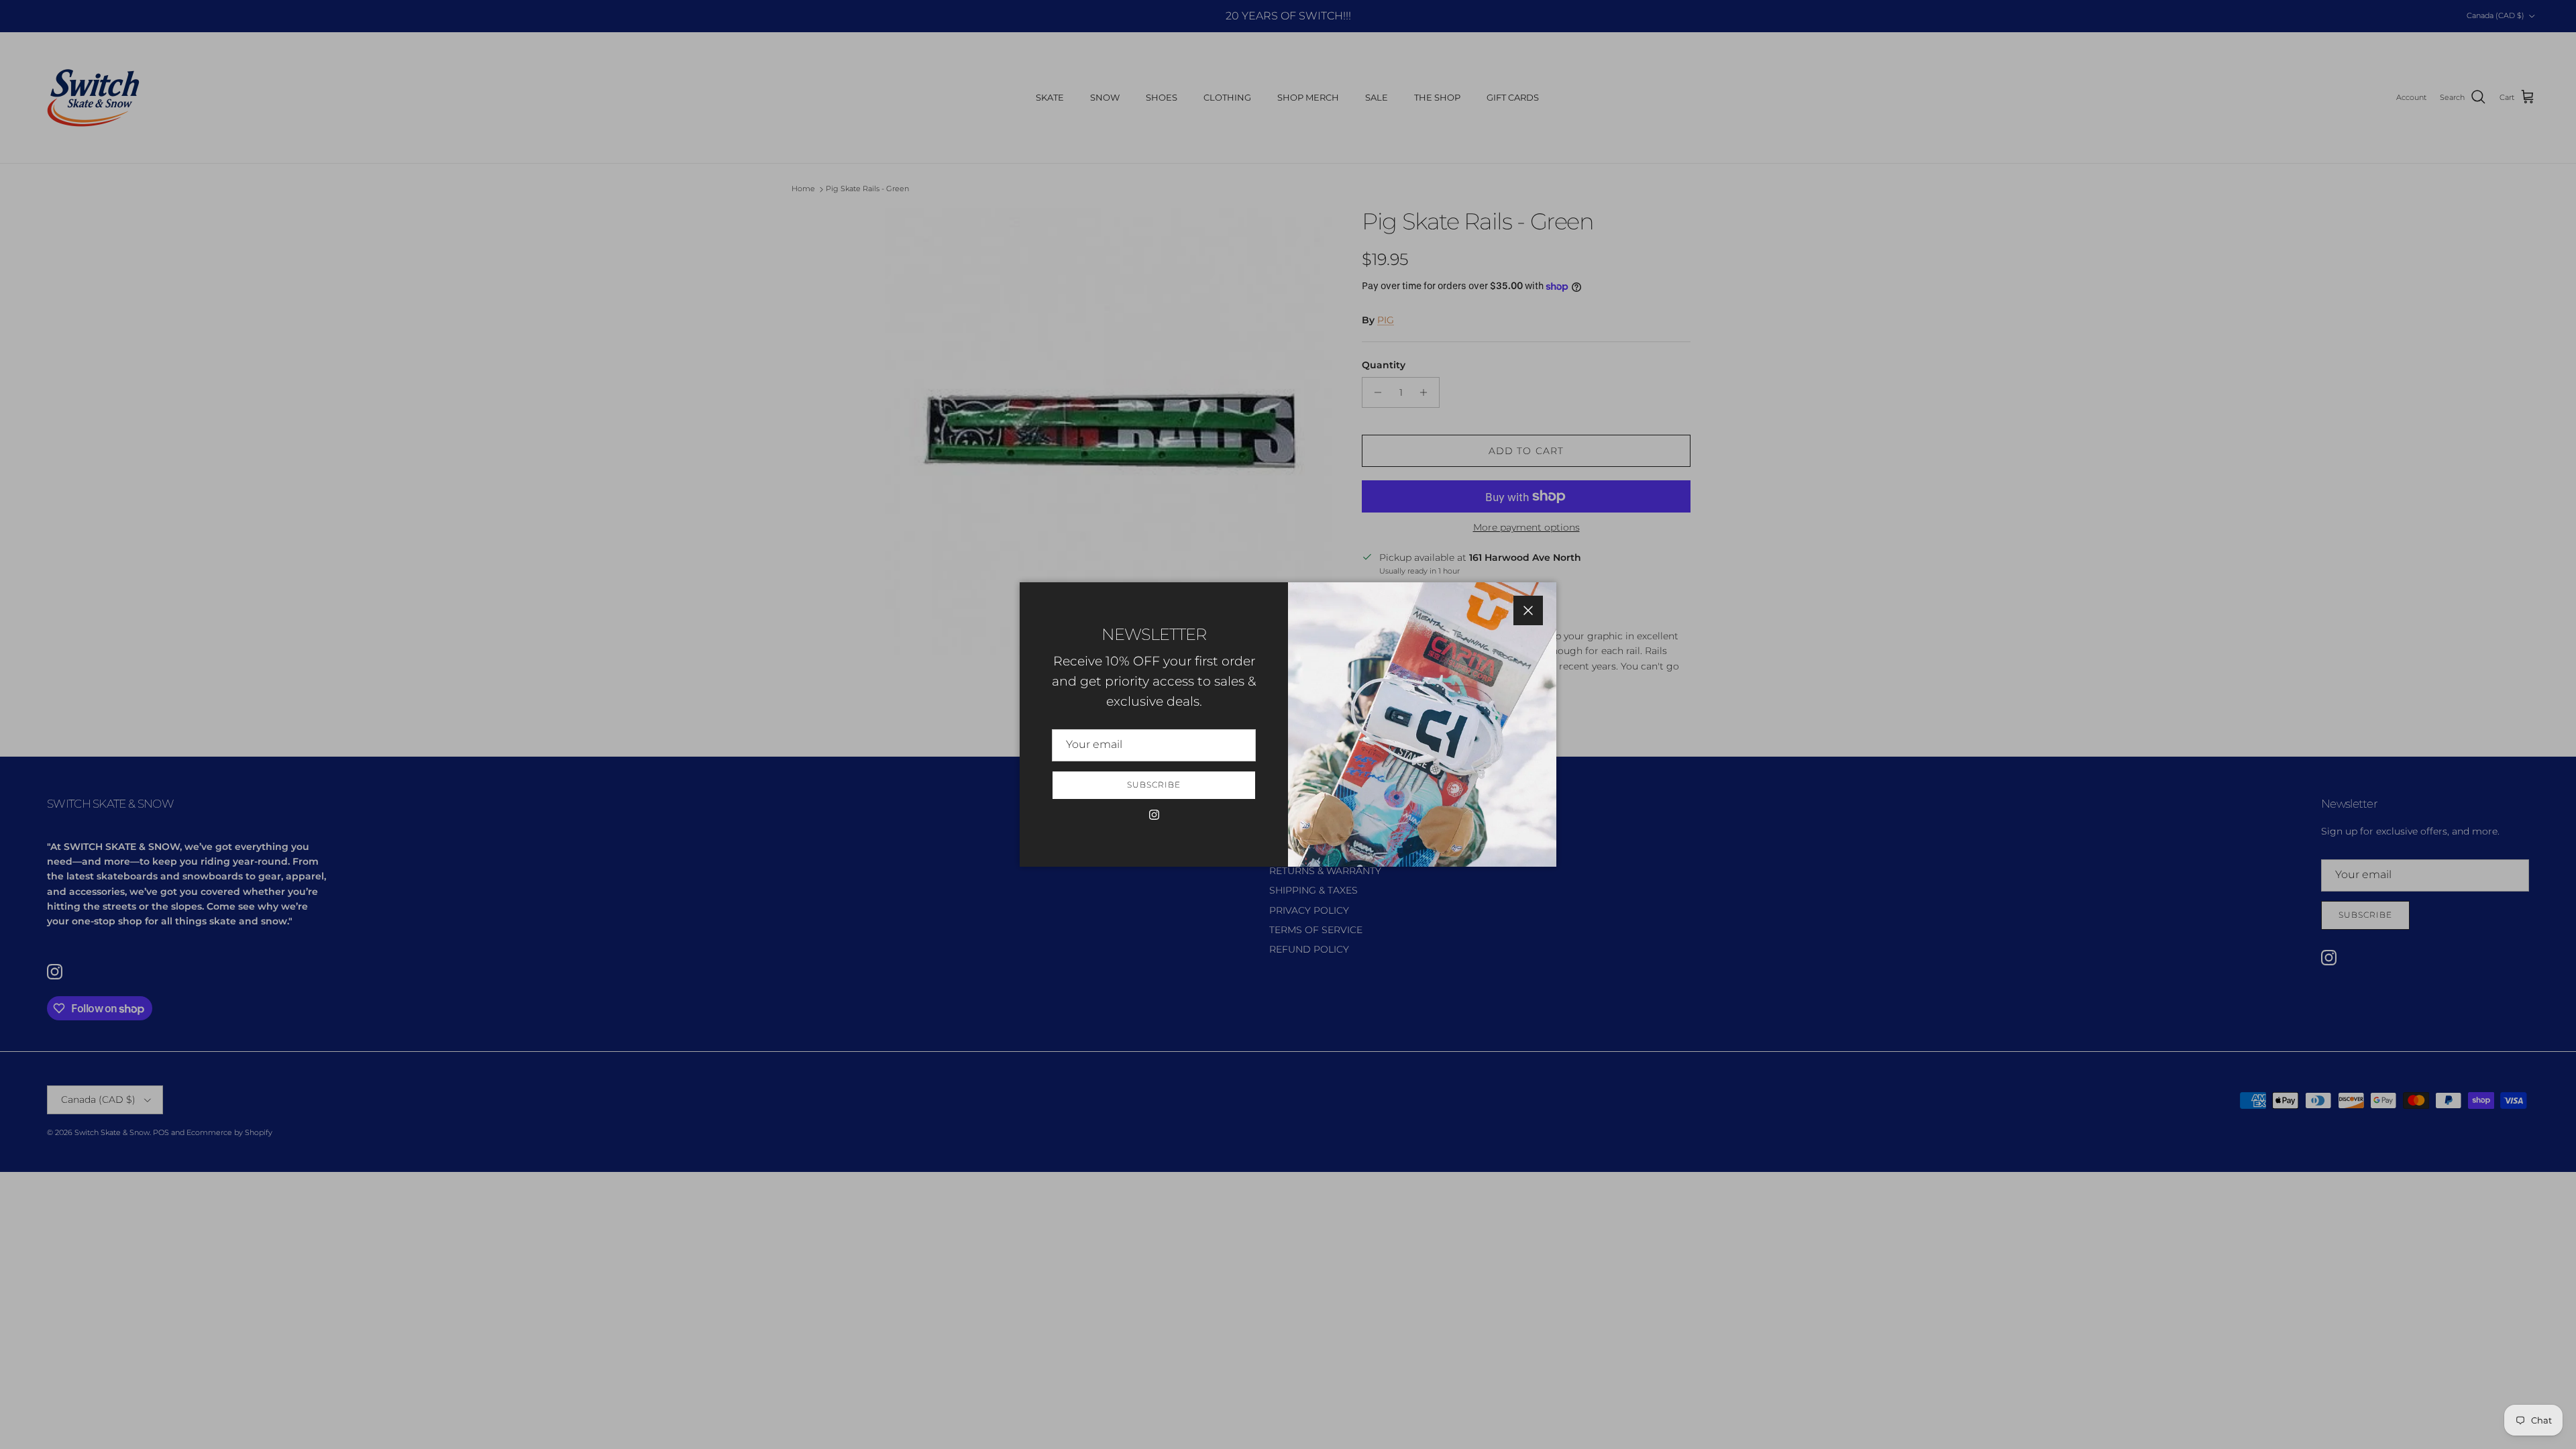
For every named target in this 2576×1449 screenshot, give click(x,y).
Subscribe (1154, 785)
